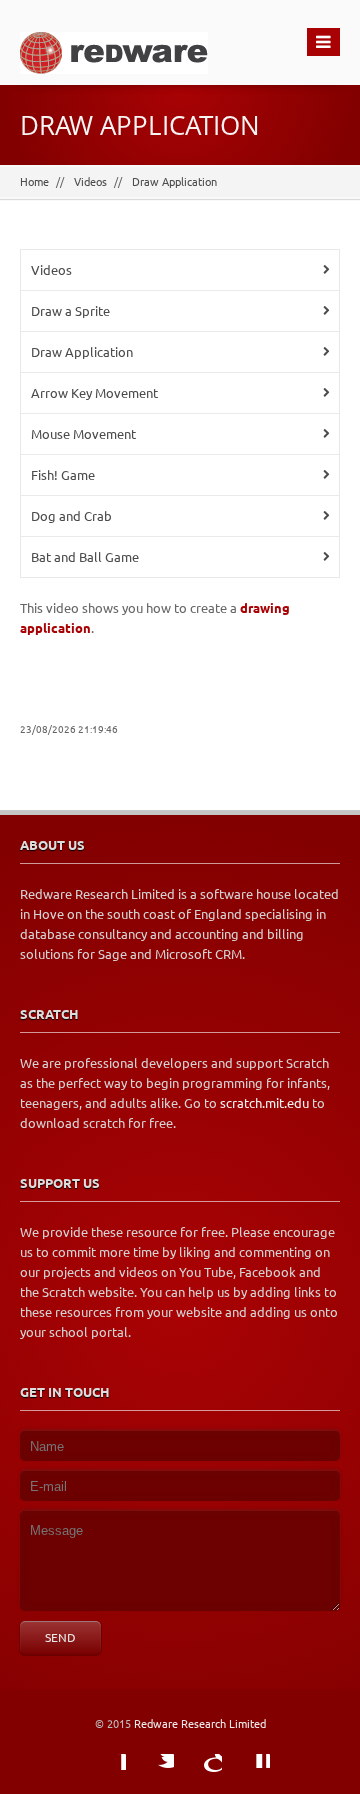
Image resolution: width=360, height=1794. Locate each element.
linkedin (250, 1774)
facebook (106, 1774)
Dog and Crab (71, 516)
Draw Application (174, 182)
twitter (154, 1774)
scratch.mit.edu (264, 1103)
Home (34, 182)
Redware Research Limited (200, 1724)
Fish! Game (63, 475)
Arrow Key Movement (94, 393)
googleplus (202, 1774)
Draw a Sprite (70, 311)
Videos (90, 182)
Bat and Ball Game (85, 557)
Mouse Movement (83, 434)
